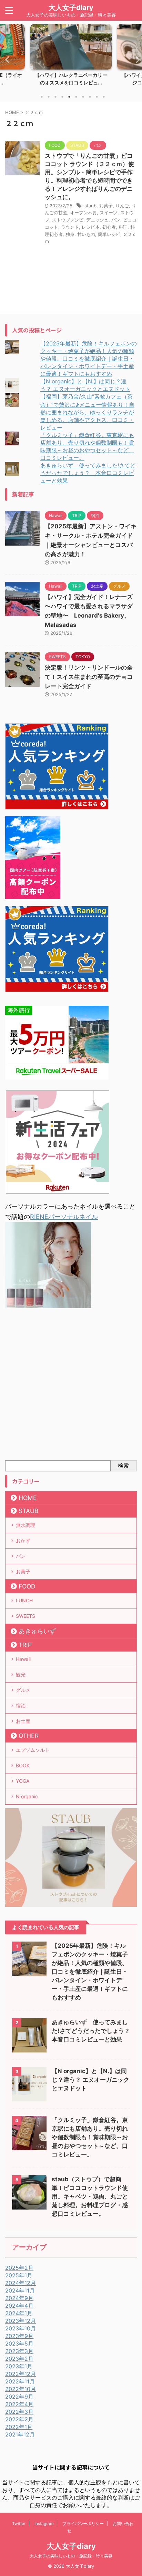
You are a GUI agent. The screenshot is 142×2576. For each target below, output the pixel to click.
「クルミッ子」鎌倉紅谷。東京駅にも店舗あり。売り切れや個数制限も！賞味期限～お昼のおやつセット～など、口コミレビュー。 (90, 2137)
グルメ (23, 1690)
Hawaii (23, 1659)
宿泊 (21, 1705)
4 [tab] (62, 97)
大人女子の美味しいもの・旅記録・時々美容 (71, 2556)
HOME (28, 1498)
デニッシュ (97, 220)
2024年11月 (20, 2290)
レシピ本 (91, 227)
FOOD (27, 1586)
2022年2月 (19, 2419)
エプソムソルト (33, 1750)
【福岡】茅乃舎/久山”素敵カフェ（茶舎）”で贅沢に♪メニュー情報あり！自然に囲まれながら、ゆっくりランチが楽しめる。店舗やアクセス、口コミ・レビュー (87, 412)
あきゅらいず (37, 1631)
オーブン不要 (83, 213)
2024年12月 (21, 2283)
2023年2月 (19, 2359)
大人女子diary (71, 8)
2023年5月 (19, 2344)
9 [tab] (97, 97)
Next (136, 59)
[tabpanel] (71, 57)
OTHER (29, 1736)
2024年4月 (19, 2306)
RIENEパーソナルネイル (64, 1217)
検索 (123, 1466)
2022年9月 (19, 2397)
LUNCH (24, 1600)
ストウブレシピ (68, 220)
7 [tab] (83, 97)
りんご (122, 206)
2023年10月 (21, 2328)
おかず (23, 1540)
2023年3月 (19, 2351)
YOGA (23, 1781)
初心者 (109, 227)
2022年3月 (19, 2412)
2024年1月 (19, 2313)
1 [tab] (42, 97)
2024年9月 (19, 2298)
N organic (27, 1796)
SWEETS (26, 1616)
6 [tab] (76, 97)
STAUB (28, 1511)
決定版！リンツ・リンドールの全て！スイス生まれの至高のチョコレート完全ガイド (89, 677)
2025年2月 (19, 2268)
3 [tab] (55, 97)
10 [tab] (104, 97)
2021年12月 (20, 2434)
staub (90, 206)
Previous (6, 59)
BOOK (23, 1765)
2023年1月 (19, 2366)
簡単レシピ (109, 234)
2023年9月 (19, 2336)
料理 (123, 227)
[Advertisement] (71, 1386)
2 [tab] (49, 97)
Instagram (44, 2523)
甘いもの (86, 234)
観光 (21, 1674)
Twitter (19, 2523)
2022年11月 (20, 2381)
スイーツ (109, 213)
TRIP (25, 1645)
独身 (70, 234)
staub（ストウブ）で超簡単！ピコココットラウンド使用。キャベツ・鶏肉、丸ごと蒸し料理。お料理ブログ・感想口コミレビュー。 (90, 2196)
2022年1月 (19, 2427)
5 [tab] (69, 97)
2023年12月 (21, 2321)
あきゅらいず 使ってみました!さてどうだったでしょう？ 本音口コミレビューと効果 (88, 473)
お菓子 (106, 206)
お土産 (23, 1721)
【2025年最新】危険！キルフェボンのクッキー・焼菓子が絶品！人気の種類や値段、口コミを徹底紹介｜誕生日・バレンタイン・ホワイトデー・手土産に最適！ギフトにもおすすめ (89, 359)
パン (116, 220)
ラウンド (70, 227)
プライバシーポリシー (83, 2523)
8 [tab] (90, 97)
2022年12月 (21, 2374)
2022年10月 (21, 2389)
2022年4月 (19, 2404)
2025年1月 (19, 2275)
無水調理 (26, 1525)
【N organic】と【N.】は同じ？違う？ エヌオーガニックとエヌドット (90, 2080)
